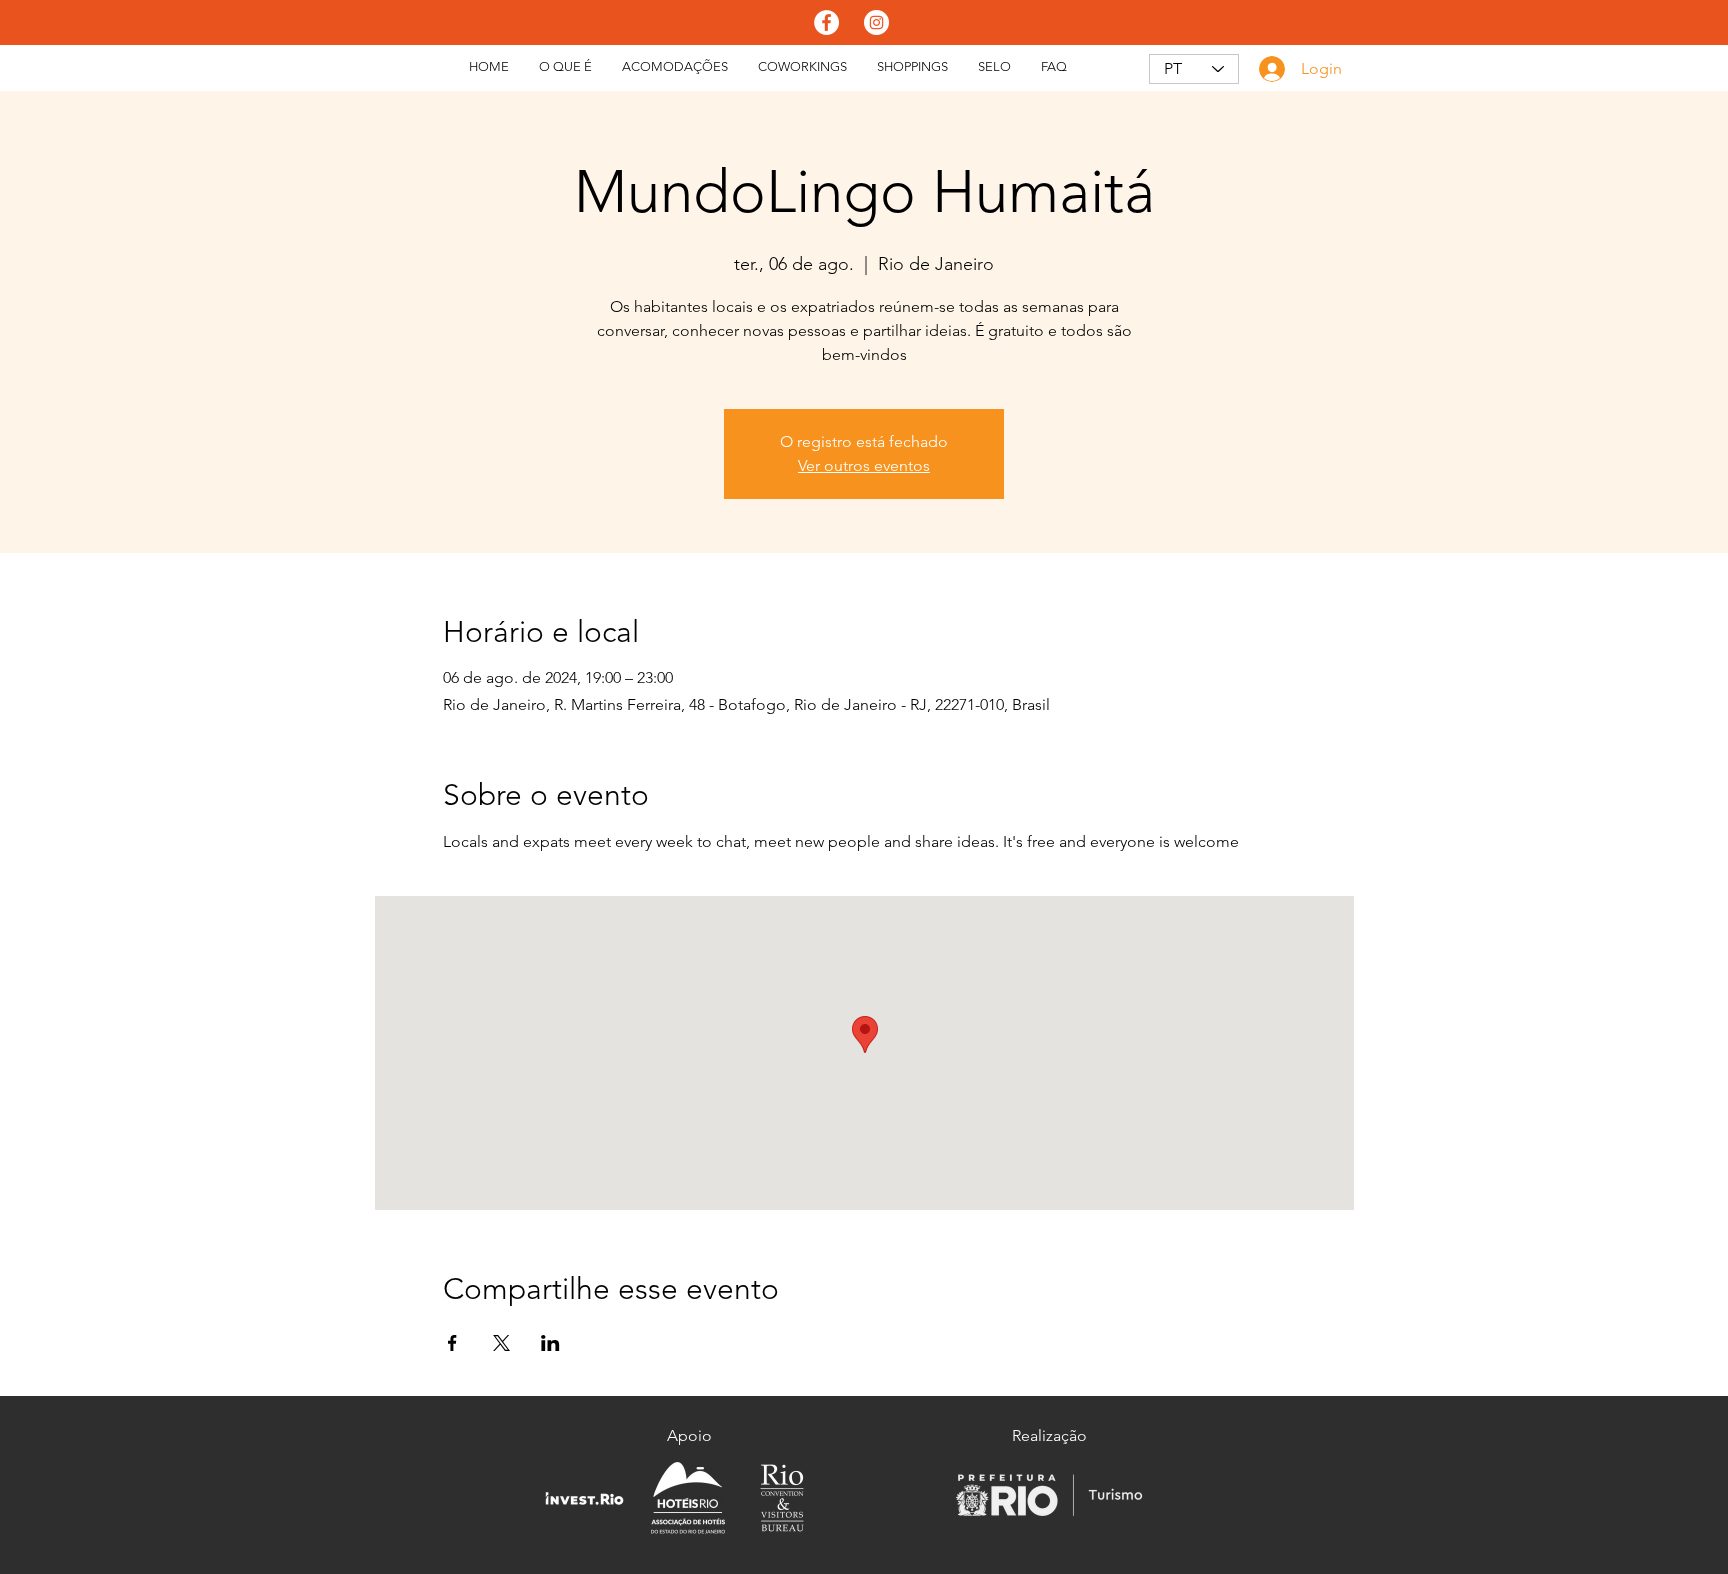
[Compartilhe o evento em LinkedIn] (550, 1343)
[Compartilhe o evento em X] (501, 1343)
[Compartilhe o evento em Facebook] (452, 1343)
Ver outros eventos (864, 465)
